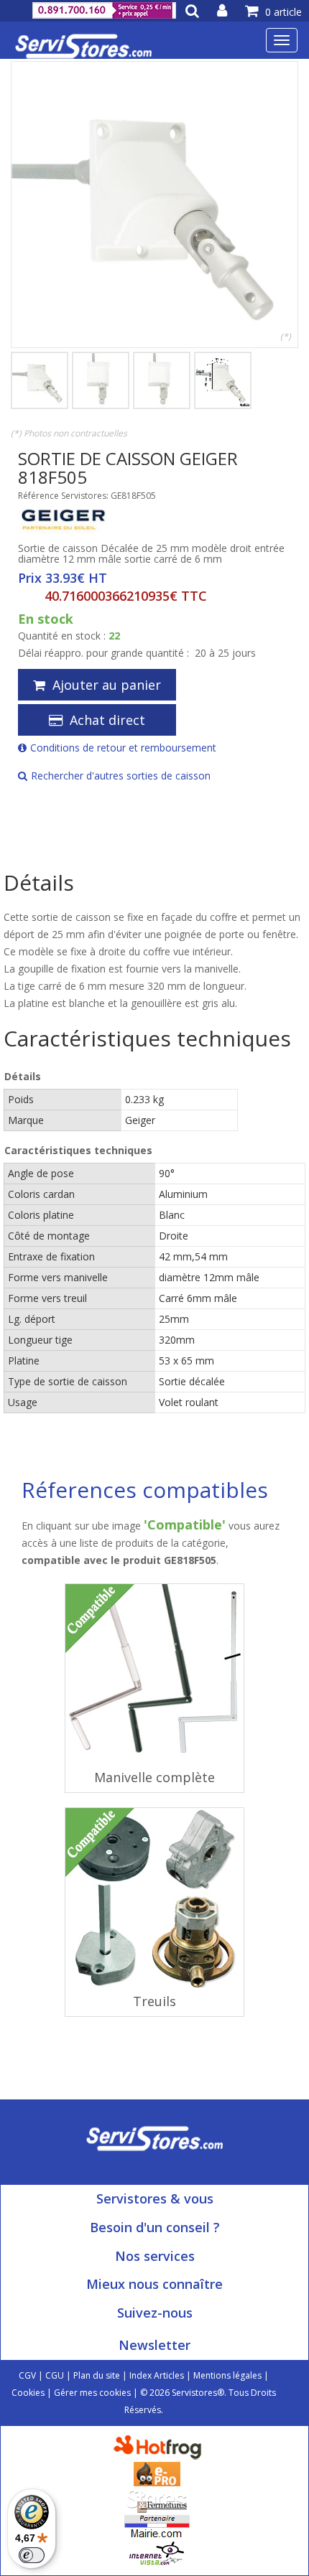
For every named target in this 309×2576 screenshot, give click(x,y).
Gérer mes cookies (92, 2393)
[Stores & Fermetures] (157, 2500)
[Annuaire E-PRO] (157, 2473)
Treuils (154, 2001)
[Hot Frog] (161, 2446)
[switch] (32, 2555)
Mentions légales (227, 2375)
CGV (27, 2375)
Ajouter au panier (107, 685)
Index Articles (157, 2375)
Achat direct (107, 720)
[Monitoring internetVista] (157, 2553)
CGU (55, 2375)
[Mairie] (157, 2526)
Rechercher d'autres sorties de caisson (121, 776)
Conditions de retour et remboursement (123, 748)
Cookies (28, 2393)
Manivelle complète (154, 1777)
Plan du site (97, 2375)
